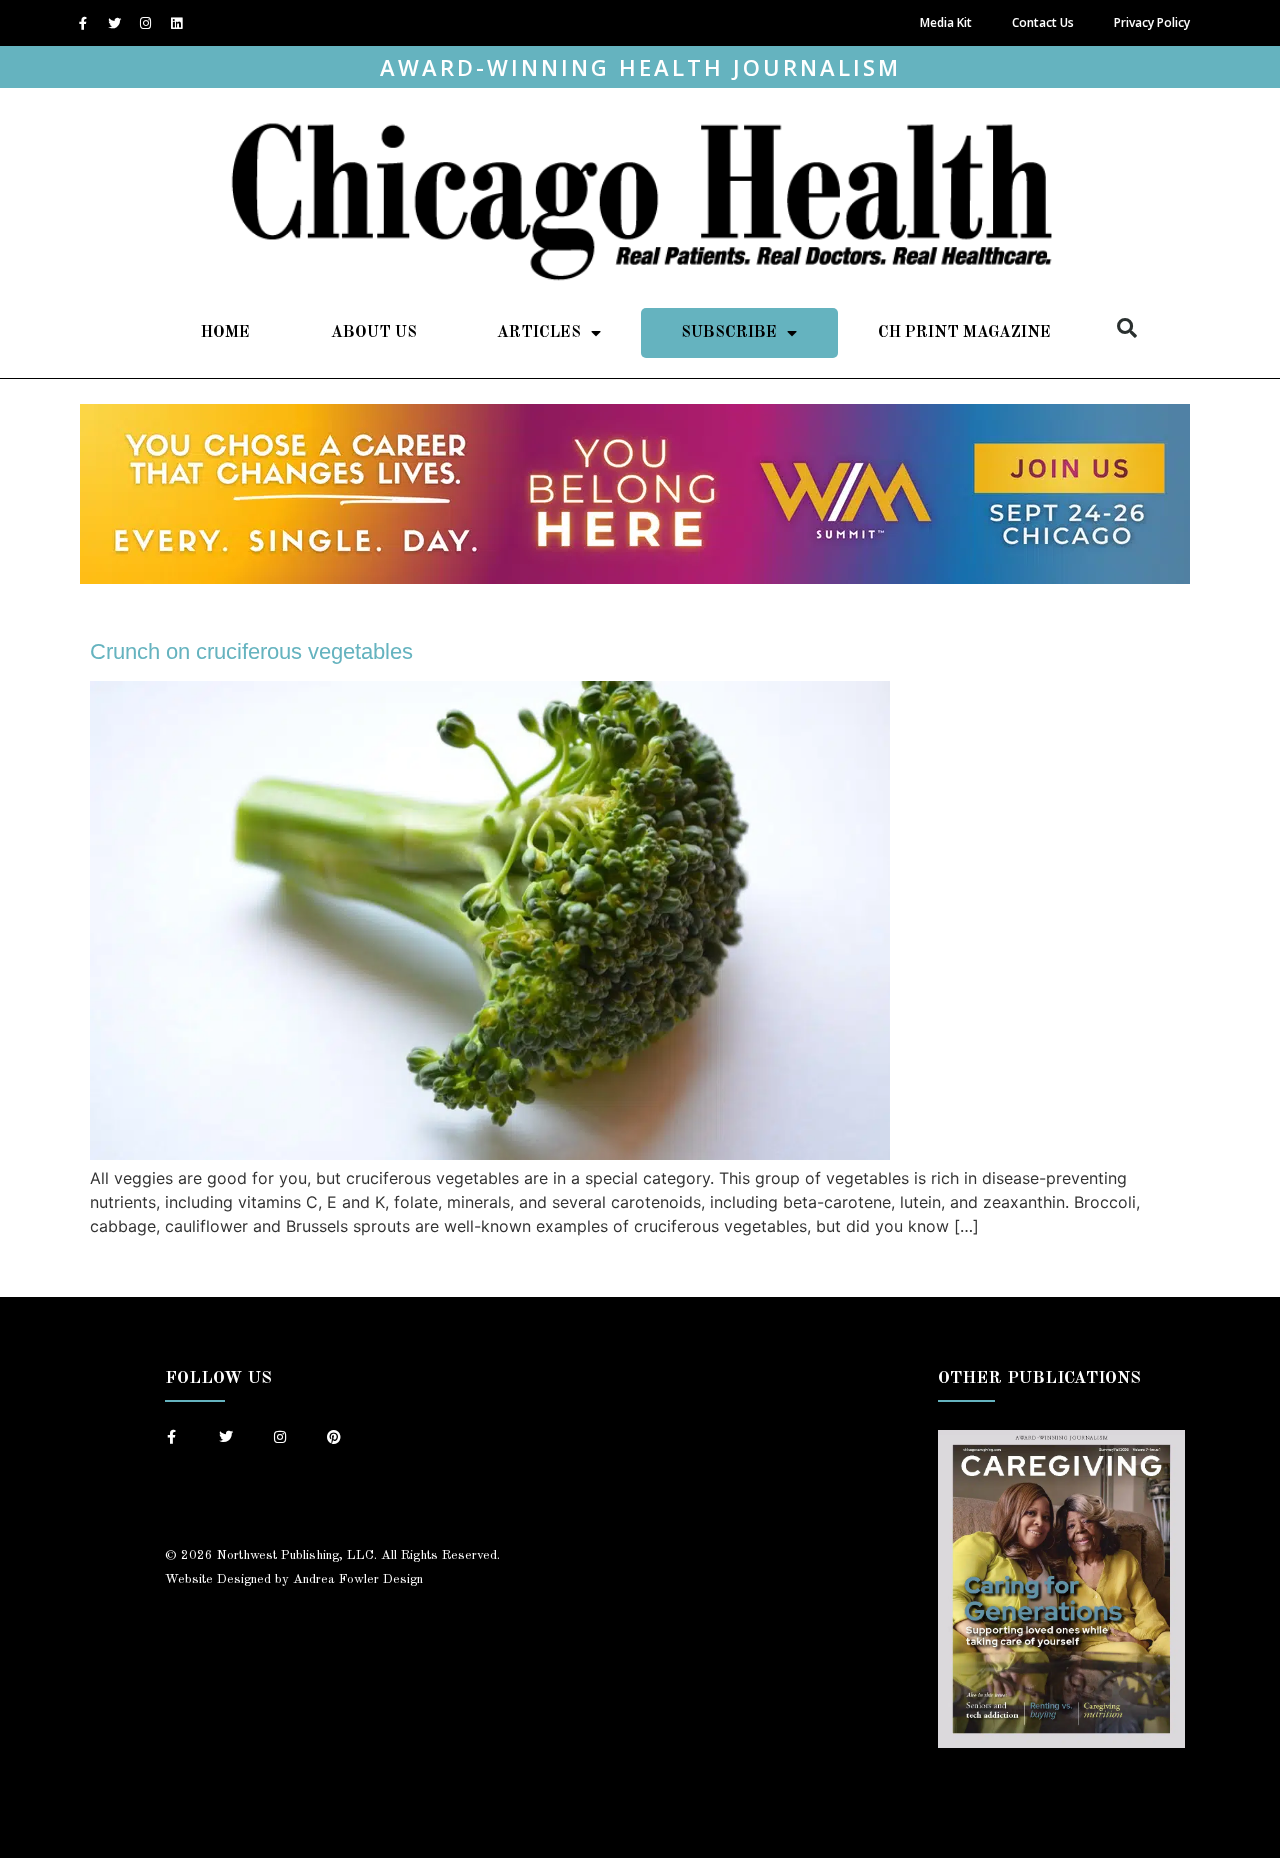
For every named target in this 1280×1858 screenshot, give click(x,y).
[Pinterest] (334, 1437)
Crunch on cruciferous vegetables (251, 651)
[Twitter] (114, 23)
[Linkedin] (176, 23)
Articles (539, 333)
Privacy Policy (1152, 22)
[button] (1127, 328)
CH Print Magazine (964, 333)
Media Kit (946, 22)
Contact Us (1043, 22)
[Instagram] (145, 23)
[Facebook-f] (83, 23)
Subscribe (729, 333)
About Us (374, 333)
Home (225, 333)
